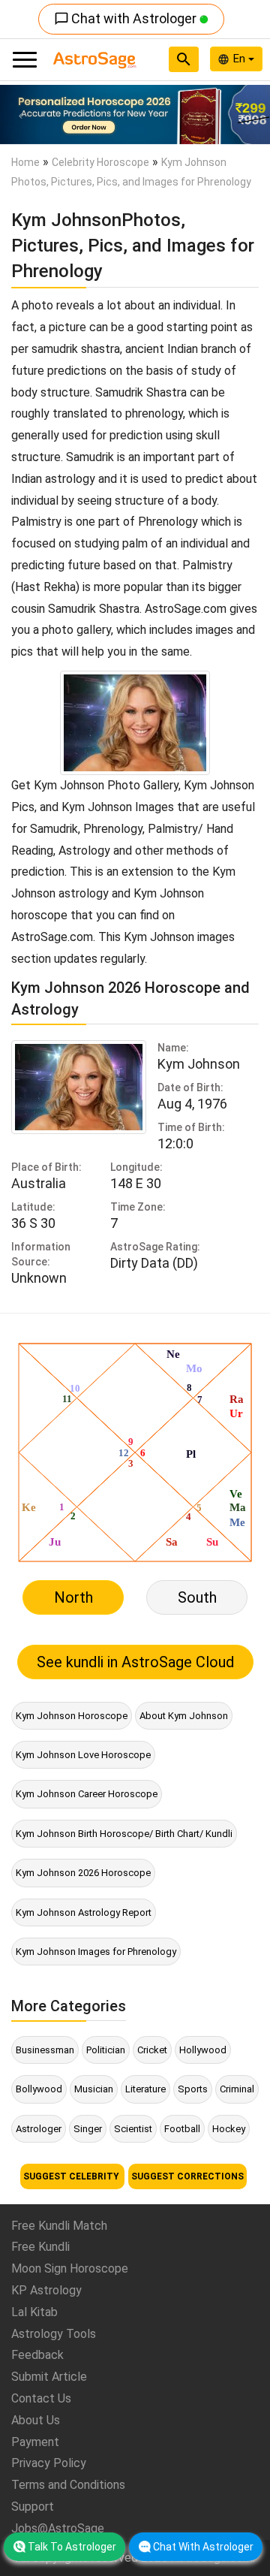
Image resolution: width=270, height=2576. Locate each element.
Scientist (133, 2129)
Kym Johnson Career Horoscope (87, 1794)
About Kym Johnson (184, 1716)
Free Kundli (40, 2247)
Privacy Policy (49, 2463)
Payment (35, 2442)
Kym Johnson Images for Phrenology (96, 1952)
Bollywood (39, 2089)
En (241, 59)
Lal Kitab (34, 2312)
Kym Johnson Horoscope (72, 1716)
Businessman (45, 2050)
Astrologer (39, 2129)
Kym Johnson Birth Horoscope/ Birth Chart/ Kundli (124, 1834)
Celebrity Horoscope (100, 162)
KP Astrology (46, 2290)
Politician (106, 2050)
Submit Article (49, 2377)
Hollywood (203, 2050)
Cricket (152, 2050)
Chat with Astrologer (127, 18)
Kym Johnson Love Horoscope (83, 1755)
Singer (88, 2129)
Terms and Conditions (68, 2485)
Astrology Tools (54, 2334)
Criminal (237, 2089)
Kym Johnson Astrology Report (84, 1912)
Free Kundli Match (59, 2226)
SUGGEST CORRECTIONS (187, 2176)
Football (182, 2129)
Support (33, 2507)
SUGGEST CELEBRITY (72, 2176)
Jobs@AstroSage (58, 2528)
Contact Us (41, 2398)
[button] (20, 115)
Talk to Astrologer (72, 2547)
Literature (145, 2089)
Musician (94, 2089)
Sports (193, 2089)
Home (25, 162)
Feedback (37, 2355)
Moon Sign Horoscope (70, 2268)
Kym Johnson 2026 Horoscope (83, 1873)
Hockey (229, 2129)
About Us (36, 2420)
